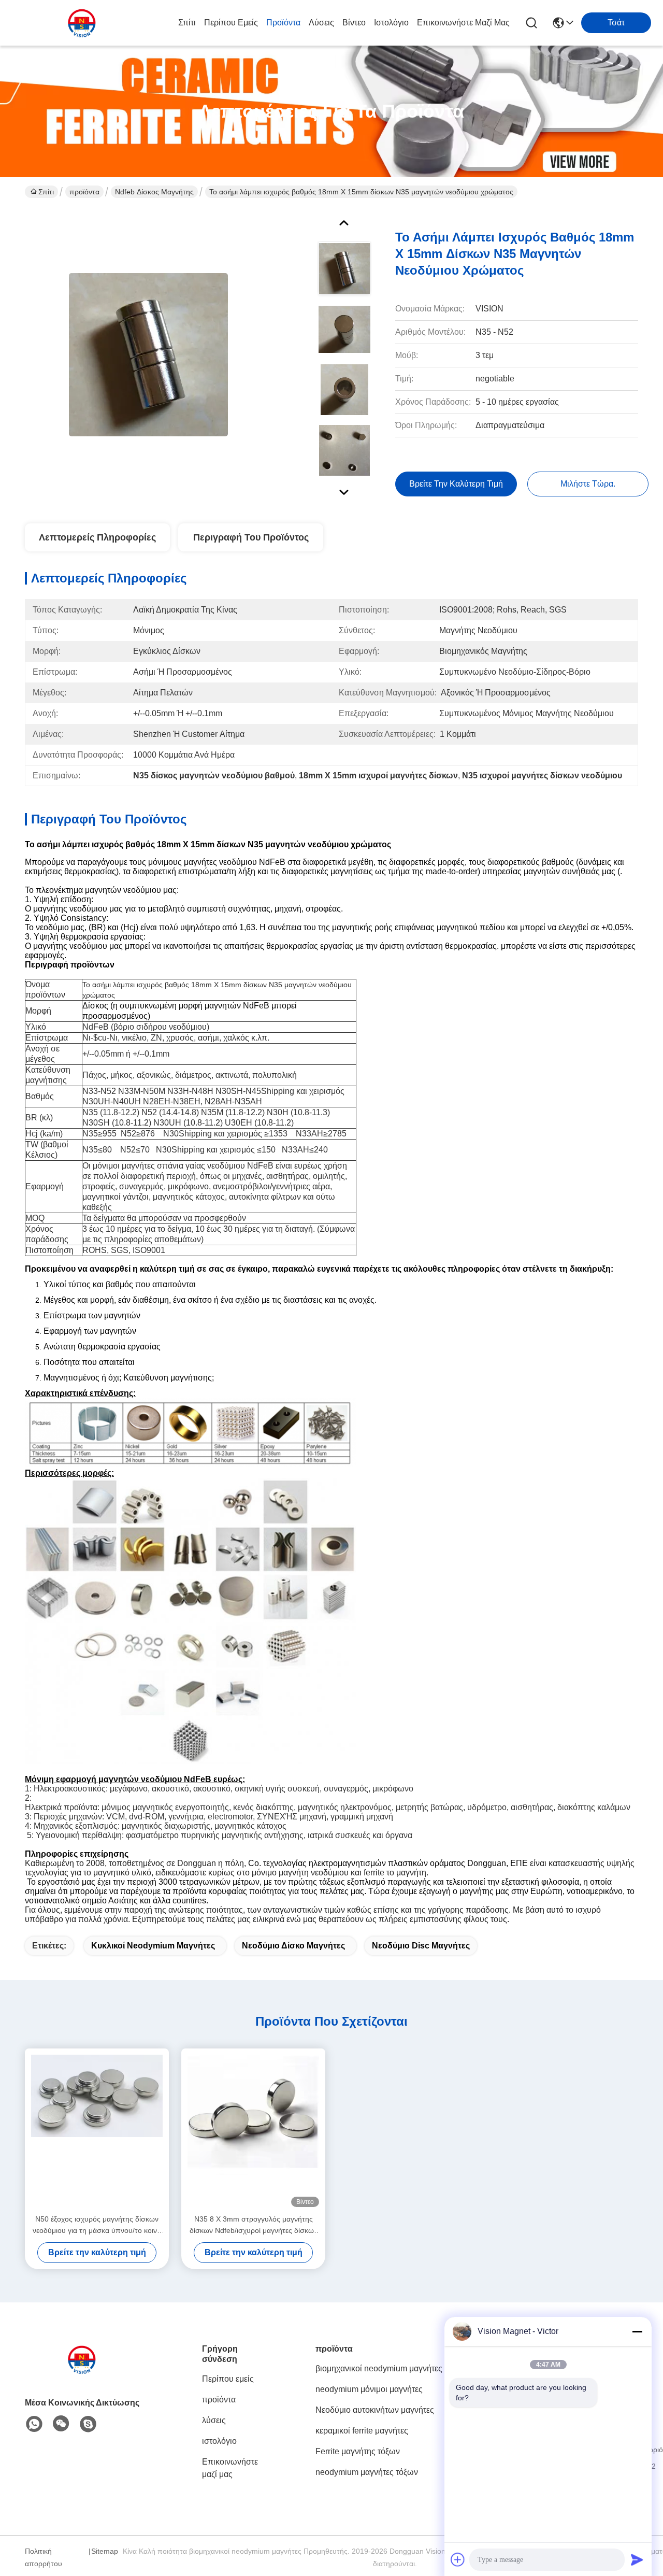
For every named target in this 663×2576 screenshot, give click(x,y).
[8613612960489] (34, 2424)
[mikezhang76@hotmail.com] (88, 2424)
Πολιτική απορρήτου (44, 2557)
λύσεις (321, 23)
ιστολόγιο (391, 23)
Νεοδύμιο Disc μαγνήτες (421, 1946)
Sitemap (105, 2551)
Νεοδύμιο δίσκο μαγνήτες (293, 1946)
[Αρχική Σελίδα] (82, 2372)
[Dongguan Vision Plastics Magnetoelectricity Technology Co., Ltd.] (82, 23)
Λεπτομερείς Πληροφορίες (97, 537)
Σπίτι (187, 23)
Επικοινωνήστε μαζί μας (463, 23)
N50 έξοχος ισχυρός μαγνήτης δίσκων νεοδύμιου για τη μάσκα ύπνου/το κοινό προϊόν (97, 2225)
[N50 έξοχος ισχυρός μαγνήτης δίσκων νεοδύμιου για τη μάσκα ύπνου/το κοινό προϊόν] (97, 2131)
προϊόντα (283, 23)
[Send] (637, 2559)
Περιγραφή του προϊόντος (251, 537)
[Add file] (458, 2559)
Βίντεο (354, 23)
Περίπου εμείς (231, 23)
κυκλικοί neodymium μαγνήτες (153, 1946)
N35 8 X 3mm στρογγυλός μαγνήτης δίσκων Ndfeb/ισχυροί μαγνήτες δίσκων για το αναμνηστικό (254, 2225)
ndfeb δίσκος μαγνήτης (154, 192)
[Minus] (637, 2331)
